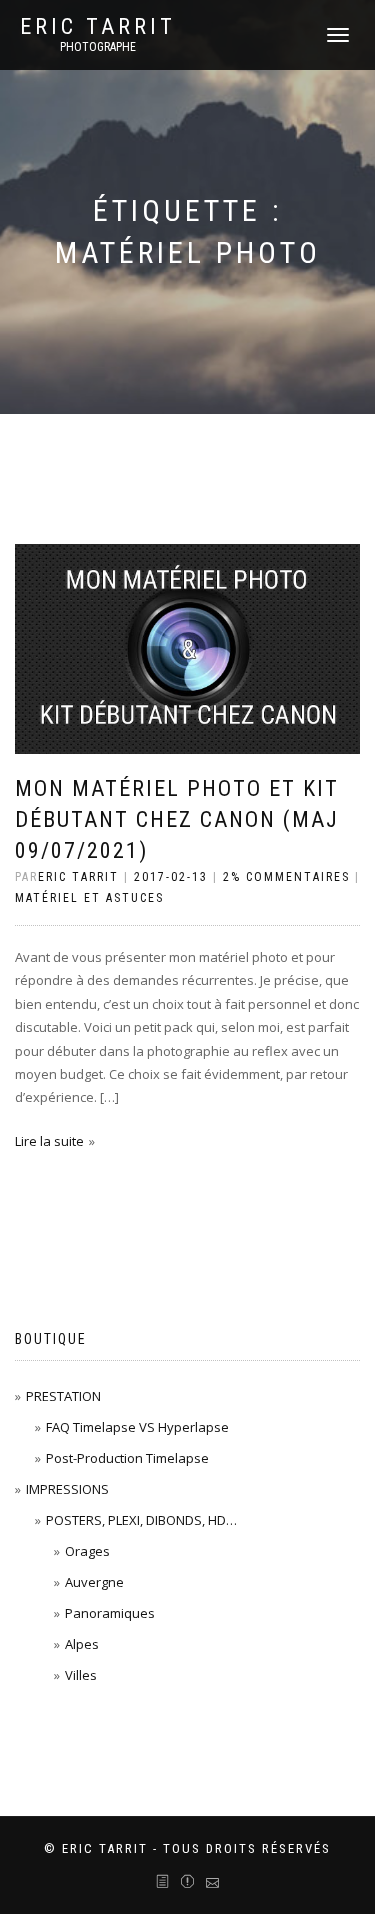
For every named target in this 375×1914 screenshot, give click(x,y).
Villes (81, 1675)
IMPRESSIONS (67, 1489)
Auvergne (94, 1582)
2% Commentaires (286, 877)
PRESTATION (63, 1396)
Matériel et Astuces (89, 898)
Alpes (82, 1644)
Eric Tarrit (98, 27)
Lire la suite (49, 1141)
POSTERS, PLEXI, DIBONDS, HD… (141, 1520)
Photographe (98, 47)
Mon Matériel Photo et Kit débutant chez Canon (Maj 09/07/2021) (177, 819)
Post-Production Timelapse (127, 1458)
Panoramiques (110, 1613)
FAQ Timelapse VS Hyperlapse (137, 1427)
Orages (87, 1551)
